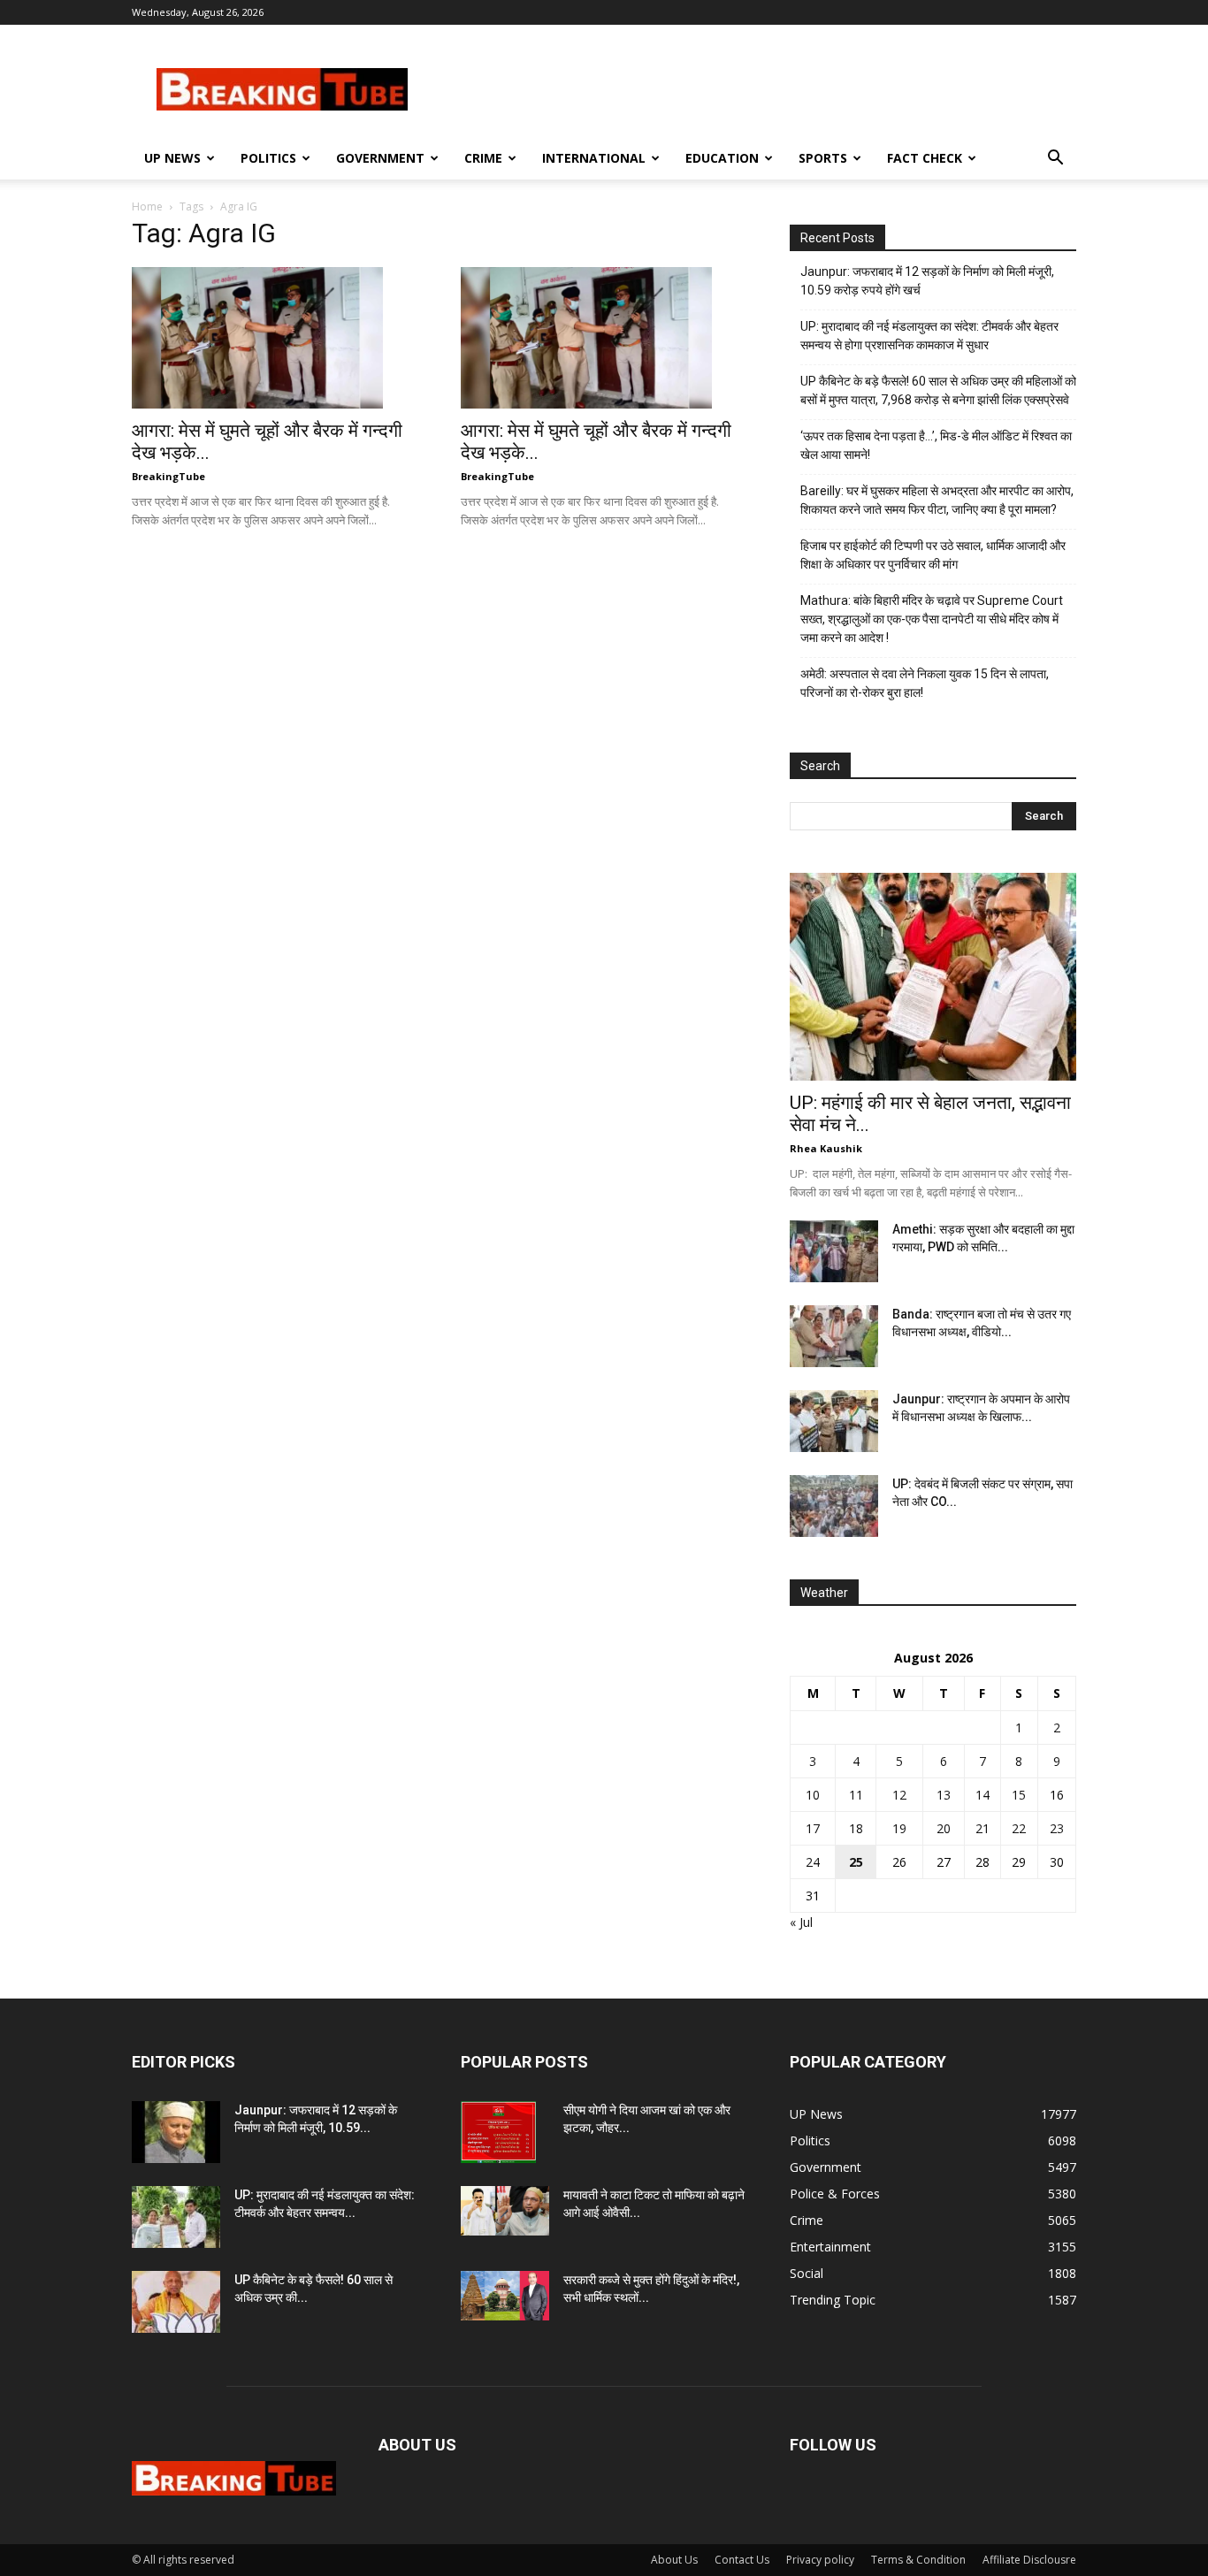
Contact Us (742, 2560)
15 (1019, 1795)
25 (856, 1862)
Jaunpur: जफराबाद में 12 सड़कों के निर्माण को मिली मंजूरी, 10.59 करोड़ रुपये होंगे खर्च (927, 281)
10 (813, 1795)
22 (1019, 1828)
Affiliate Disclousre (1029, 2560)
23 (1057, 1828)
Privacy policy (820, 2560)
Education (722, 158)
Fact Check (925, 158)
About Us (674, 2560)
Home (147, 206)
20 (944, 1828)
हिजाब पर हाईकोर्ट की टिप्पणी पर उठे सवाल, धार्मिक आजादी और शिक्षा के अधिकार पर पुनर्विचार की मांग (933, 555)
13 (944, 1795)
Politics (268, 158)
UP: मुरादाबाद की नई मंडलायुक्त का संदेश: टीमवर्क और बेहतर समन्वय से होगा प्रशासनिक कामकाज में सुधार (929, 336)
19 (899, 1828)
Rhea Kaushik (826, 1148)
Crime (483, 158)
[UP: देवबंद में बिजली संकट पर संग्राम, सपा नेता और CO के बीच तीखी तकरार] (834, 1506)
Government (380, 158)
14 (982, 1795)
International (594, 158)
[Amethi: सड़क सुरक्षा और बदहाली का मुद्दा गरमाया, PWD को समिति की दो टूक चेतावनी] (834, 1251)
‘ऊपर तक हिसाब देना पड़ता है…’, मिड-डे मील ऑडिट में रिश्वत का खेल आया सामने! (936, 445)
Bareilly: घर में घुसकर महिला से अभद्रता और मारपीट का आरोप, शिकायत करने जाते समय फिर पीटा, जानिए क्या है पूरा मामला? (937, 500)
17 (813, 1828)
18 (856, 1828)
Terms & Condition (918, 2560)
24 (813, 1862)
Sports (823, 158)
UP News (172, 158)
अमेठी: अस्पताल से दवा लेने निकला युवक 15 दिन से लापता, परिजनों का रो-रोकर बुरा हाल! (925, 683)
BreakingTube (168, 476)
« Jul (801, 1922)
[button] (1055, 160)
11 (856, 1795)
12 (899, 1795)
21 (982, 1828)
